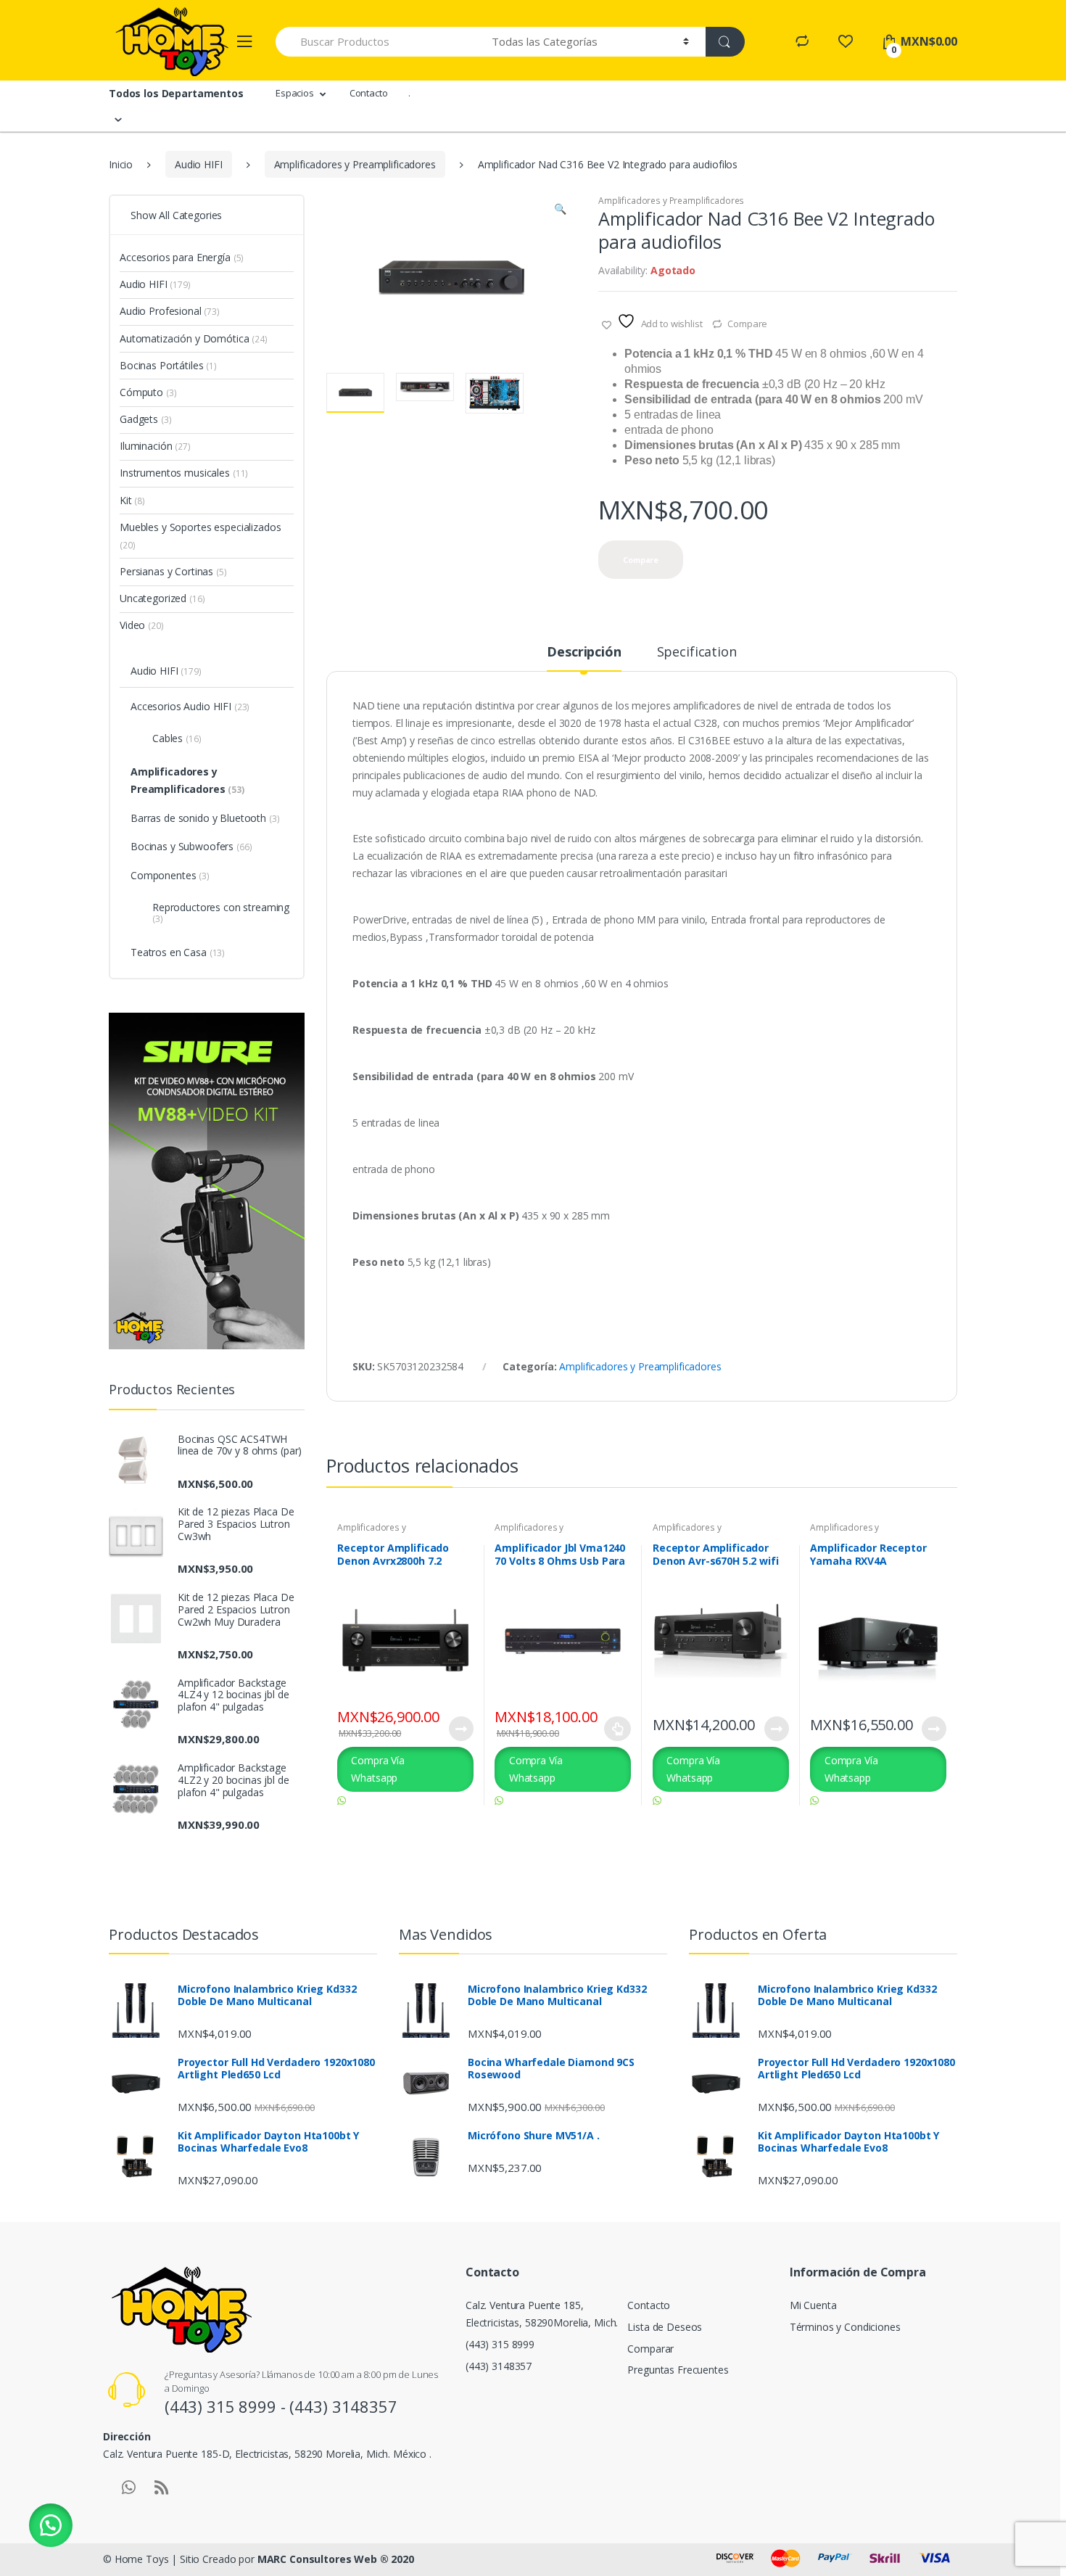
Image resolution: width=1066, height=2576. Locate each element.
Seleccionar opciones (618, 1729)
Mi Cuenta (813, 2305)
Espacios (295, 93)
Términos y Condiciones (845, 2327)
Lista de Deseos (665, 2327)
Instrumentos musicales (184, 473)
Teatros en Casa (178, 952)
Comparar (650, 2349)
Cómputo (148, 392)
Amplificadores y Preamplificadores (355, 164)
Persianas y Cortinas (173, 571)
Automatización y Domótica (194, 338)
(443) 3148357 (499, 2366)
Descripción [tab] (584, 653)
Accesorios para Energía (182, 257)
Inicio (121, 164)
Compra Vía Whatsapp (378, 1769)
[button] (560, 210)
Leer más (460, 1729)
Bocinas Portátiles (168, 365)
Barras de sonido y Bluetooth (205, 818)
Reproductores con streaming (221, 913)
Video (142, 625)
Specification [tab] (697, 653)
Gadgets (145, 419)
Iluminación (155, 446)
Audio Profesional (170, 311)
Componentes (170, 875)
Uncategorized (162, 598)
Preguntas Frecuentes (678, 2370)
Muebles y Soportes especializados (200, 536)
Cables (177, 738)
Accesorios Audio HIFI (190, 706)
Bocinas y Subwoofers (191, 846)
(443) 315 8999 (500, 2344)
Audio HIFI (199, 164)
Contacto (369, 93)
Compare (747, 324)
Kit (132, 500)
